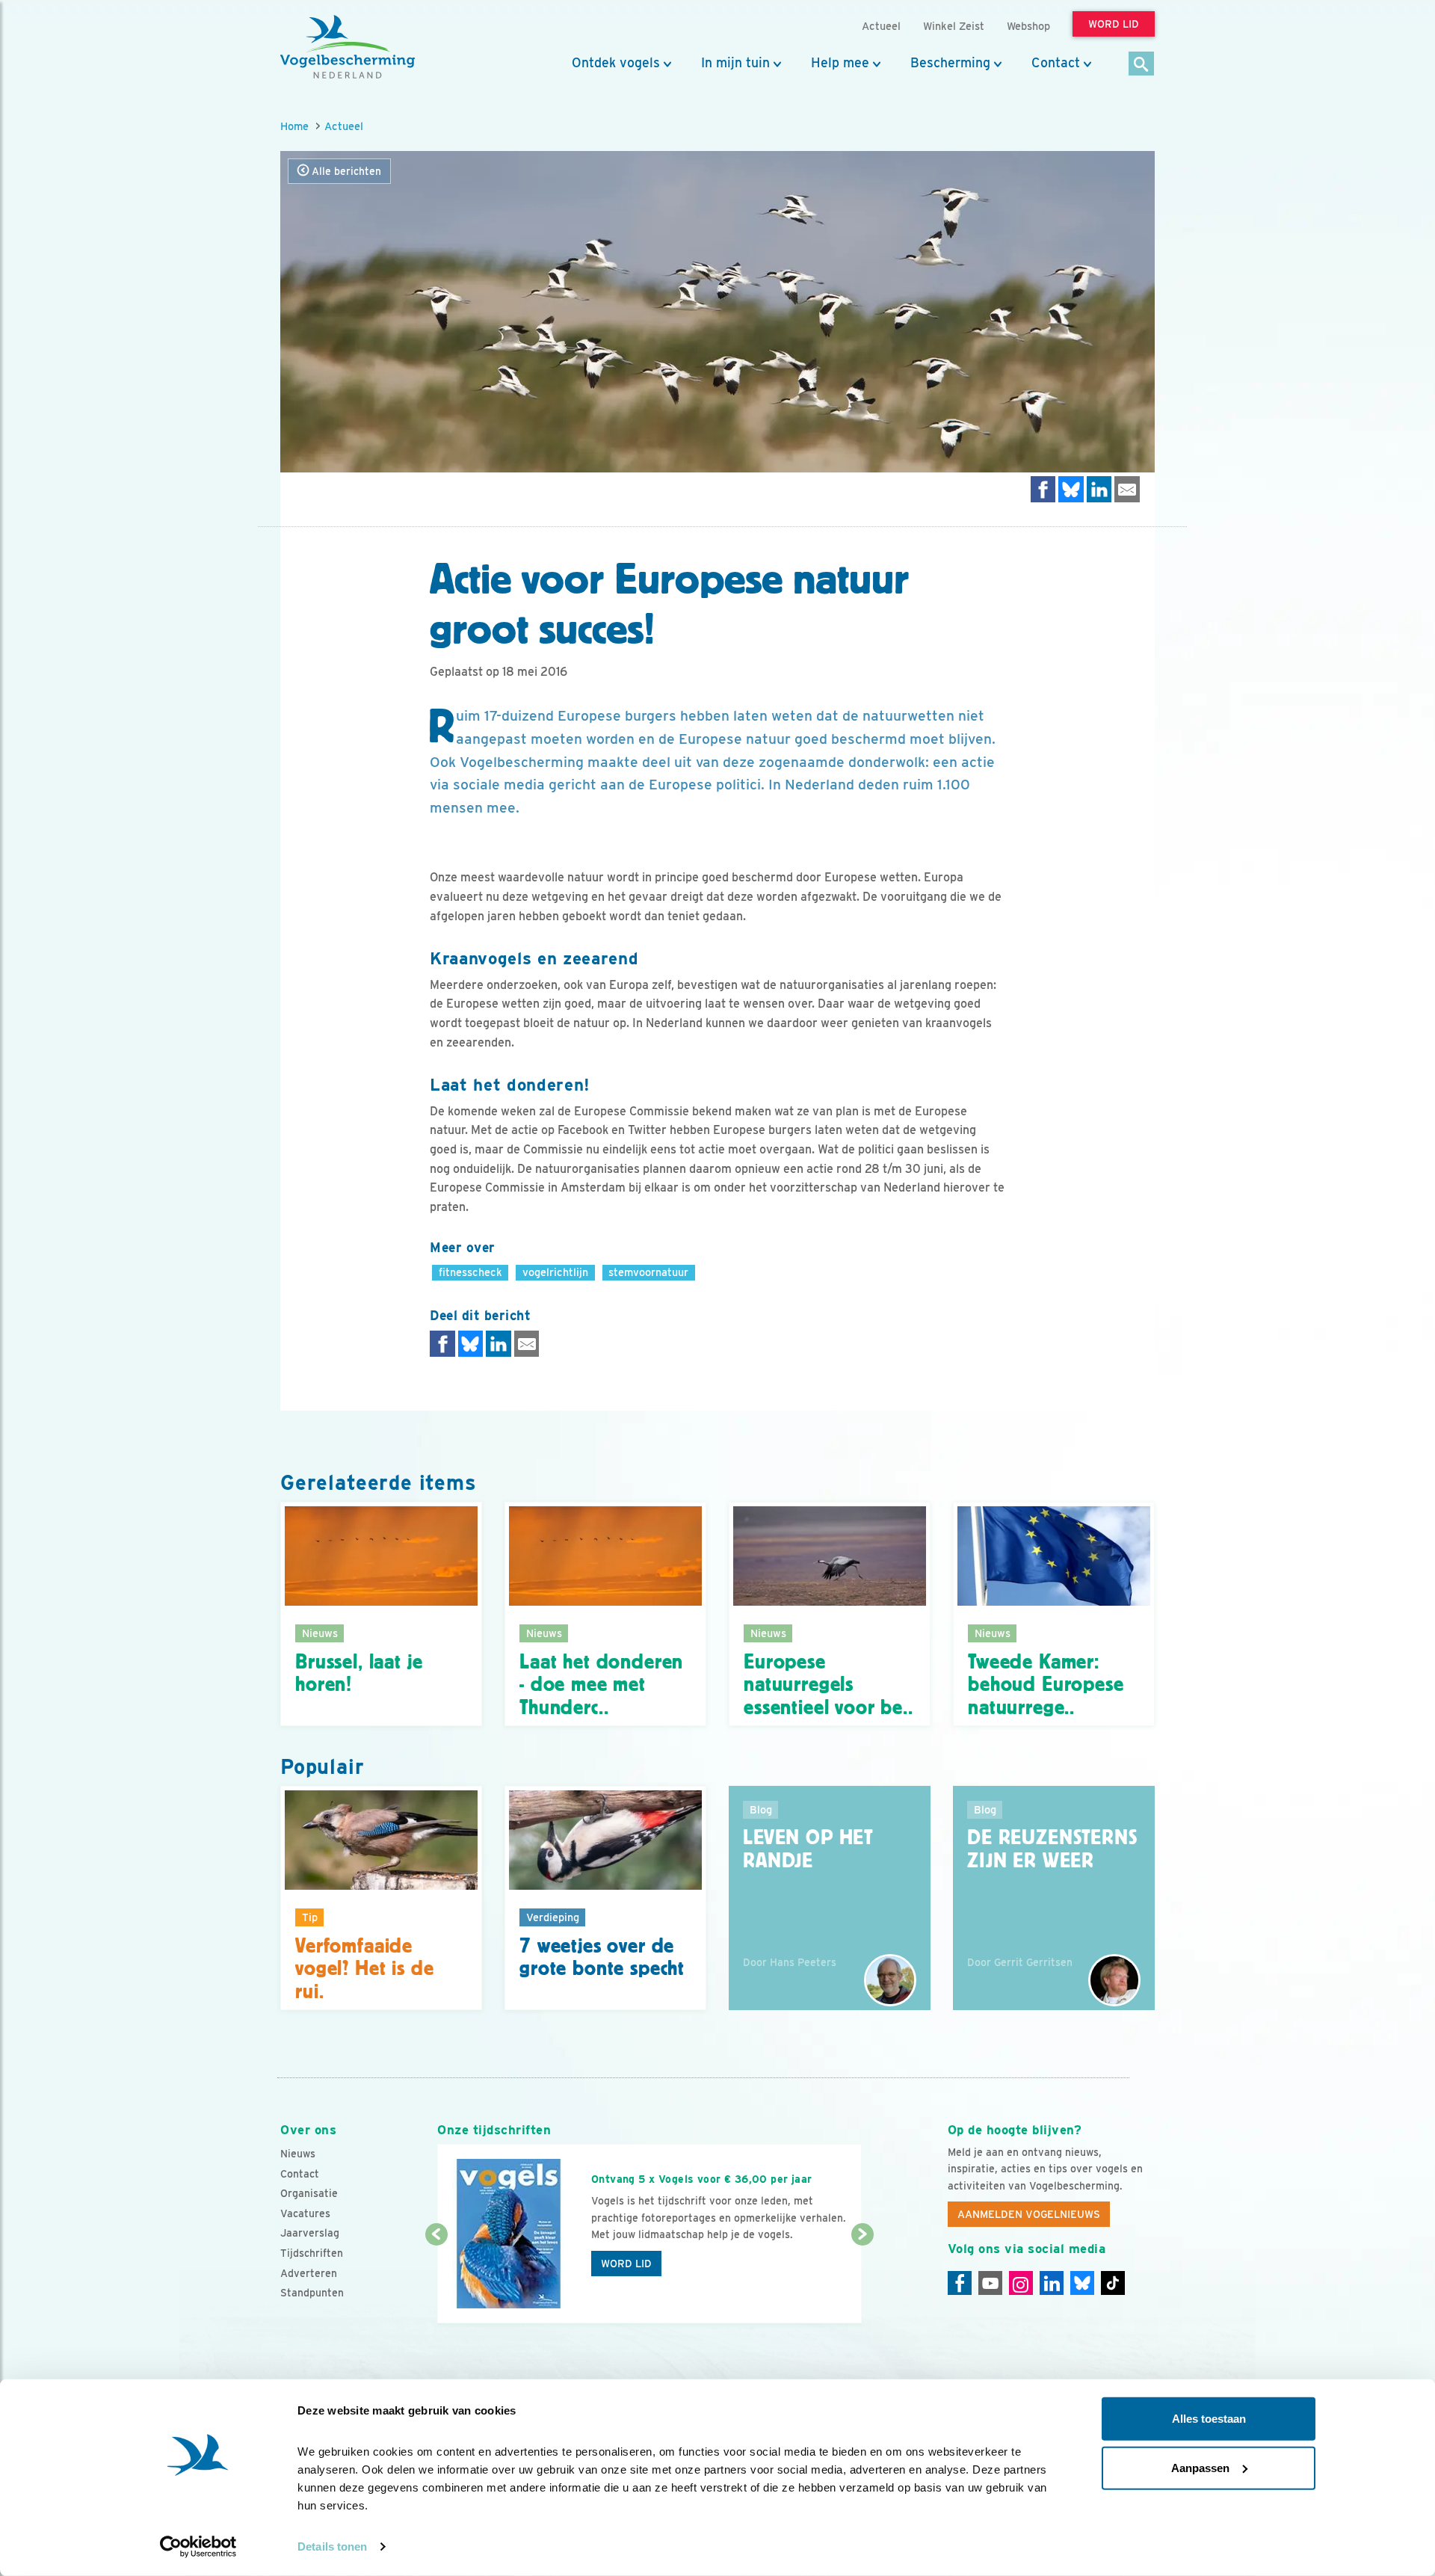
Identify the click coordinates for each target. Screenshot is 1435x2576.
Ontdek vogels (616, 63)
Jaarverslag (310, 2233)
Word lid (626, 2264)
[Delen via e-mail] (1127, 489)
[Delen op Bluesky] (1071, 489)
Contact (1056, 63)
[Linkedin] (1052, 2283)
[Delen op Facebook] (1043, 489)
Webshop (1028, 26)
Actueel (344, 126)
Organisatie (309, 2193)
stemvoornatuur (648, 1272)
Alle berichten (345, 171)
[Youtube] (990, 2283)
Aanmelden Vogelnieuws (1029, 2214)
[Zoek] (1142, 65)
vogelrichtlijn (555, 1272)
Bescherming (950, 63)
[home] (348, 47)
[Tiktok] (1113, 2283)
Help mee (840, 63)
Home (294, 126)
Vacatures (305, 2213)
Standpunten (312, 2293)
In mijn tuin (735, 63)
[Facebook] (960, 2283)
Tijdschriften (312, 2253)
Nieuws (298, 2154)
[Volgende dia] (862, 2280)
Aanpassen (1200, 2467)
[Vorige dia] (436, 2280)
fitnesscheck (470, 1272)
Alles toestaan (1209, 2419)
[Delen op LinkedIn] (1099, 489)
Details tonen (332, 2546)
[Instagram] (1021, 2283)
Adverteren (309, 2273)
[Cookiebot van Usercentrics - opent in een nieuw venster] (198, 2547)
